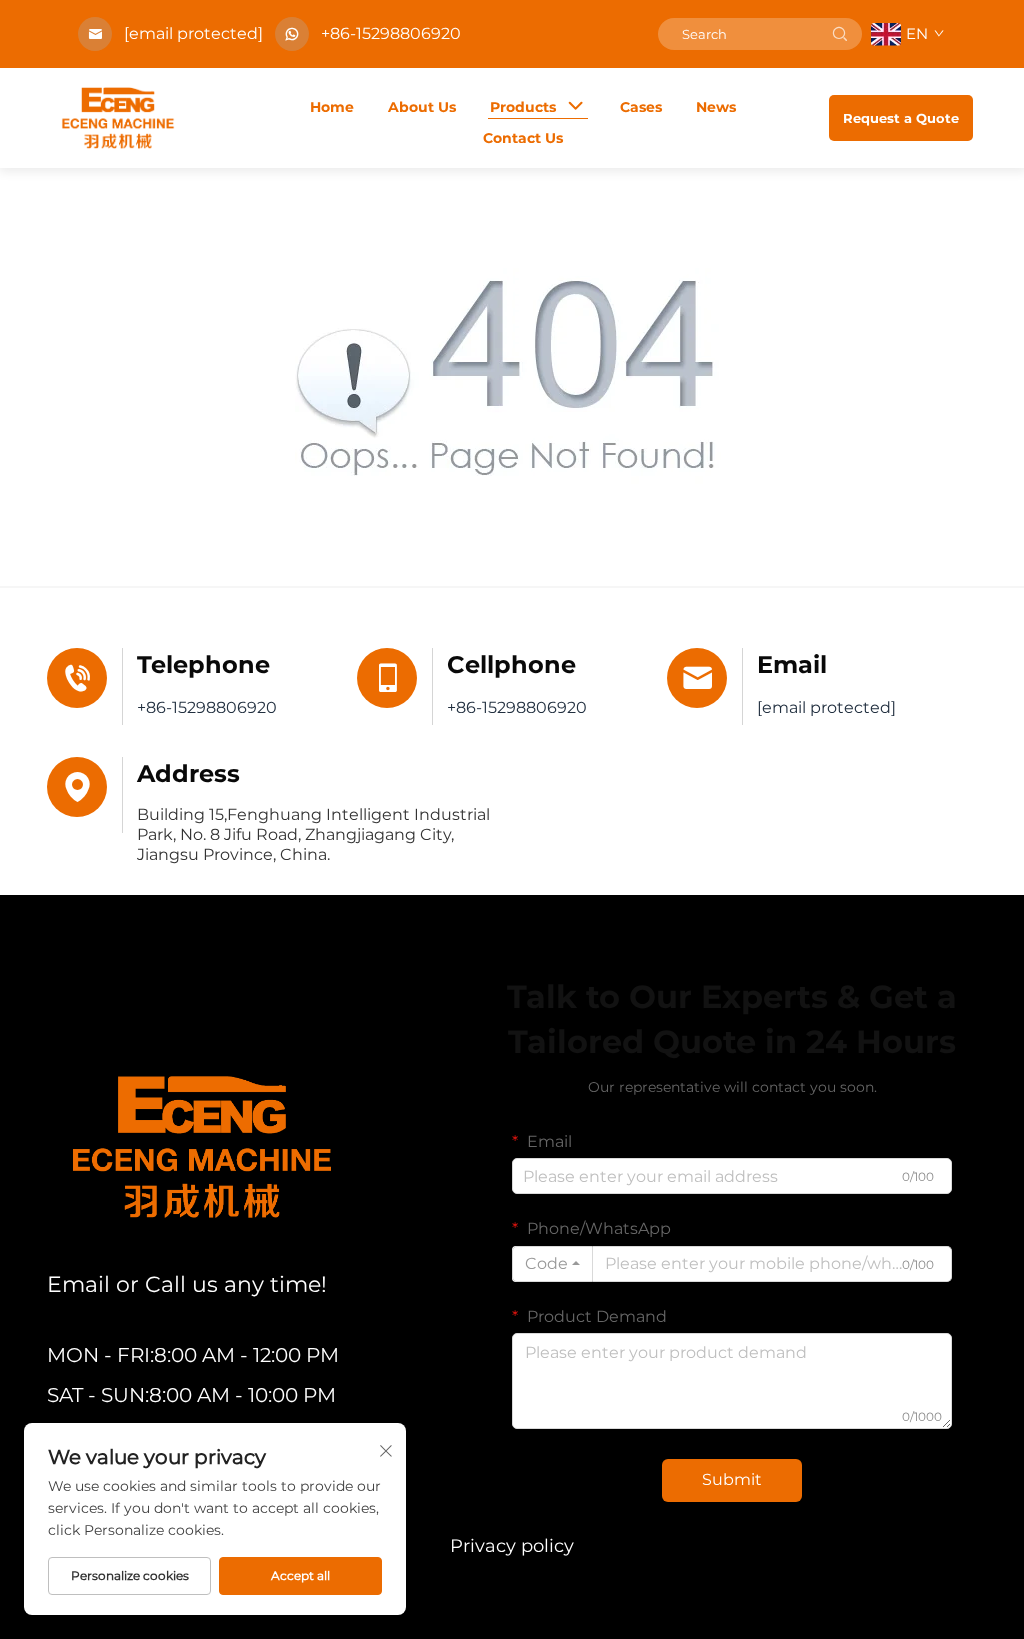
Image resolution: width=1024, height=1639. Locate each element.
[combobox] (552, 1264)
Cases (641, 107)
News (716, 107)
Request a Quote (901, 118)
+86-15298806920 (391, 33)
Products (523, 107)
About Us (422, 107)
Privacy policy (512, 1546)
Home (332, 107)
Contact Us (523, 138)
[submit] (840, 34)
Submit (732, 1479)
